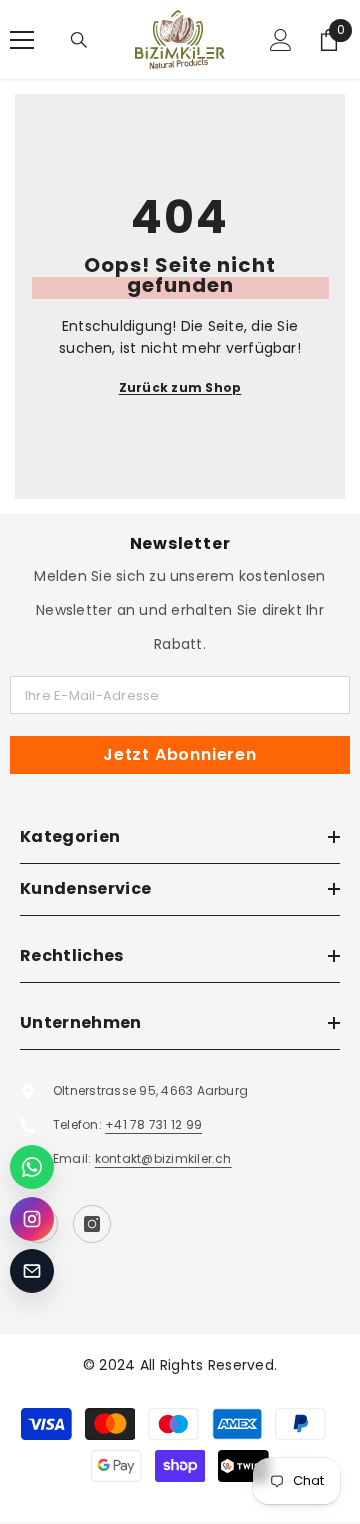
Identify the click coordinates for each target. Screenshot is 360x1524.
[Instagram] (92, 1224)
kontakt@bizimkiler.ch (163, 1158)
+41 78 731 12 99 (153, 1124)
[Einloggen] (281, 40)
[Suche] (79, 40)
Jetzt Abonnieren (180, 754)
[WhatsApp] (32, 1167)
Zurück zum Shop (180, 387)
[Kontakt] (32, 1271)
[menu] (22, 40)
